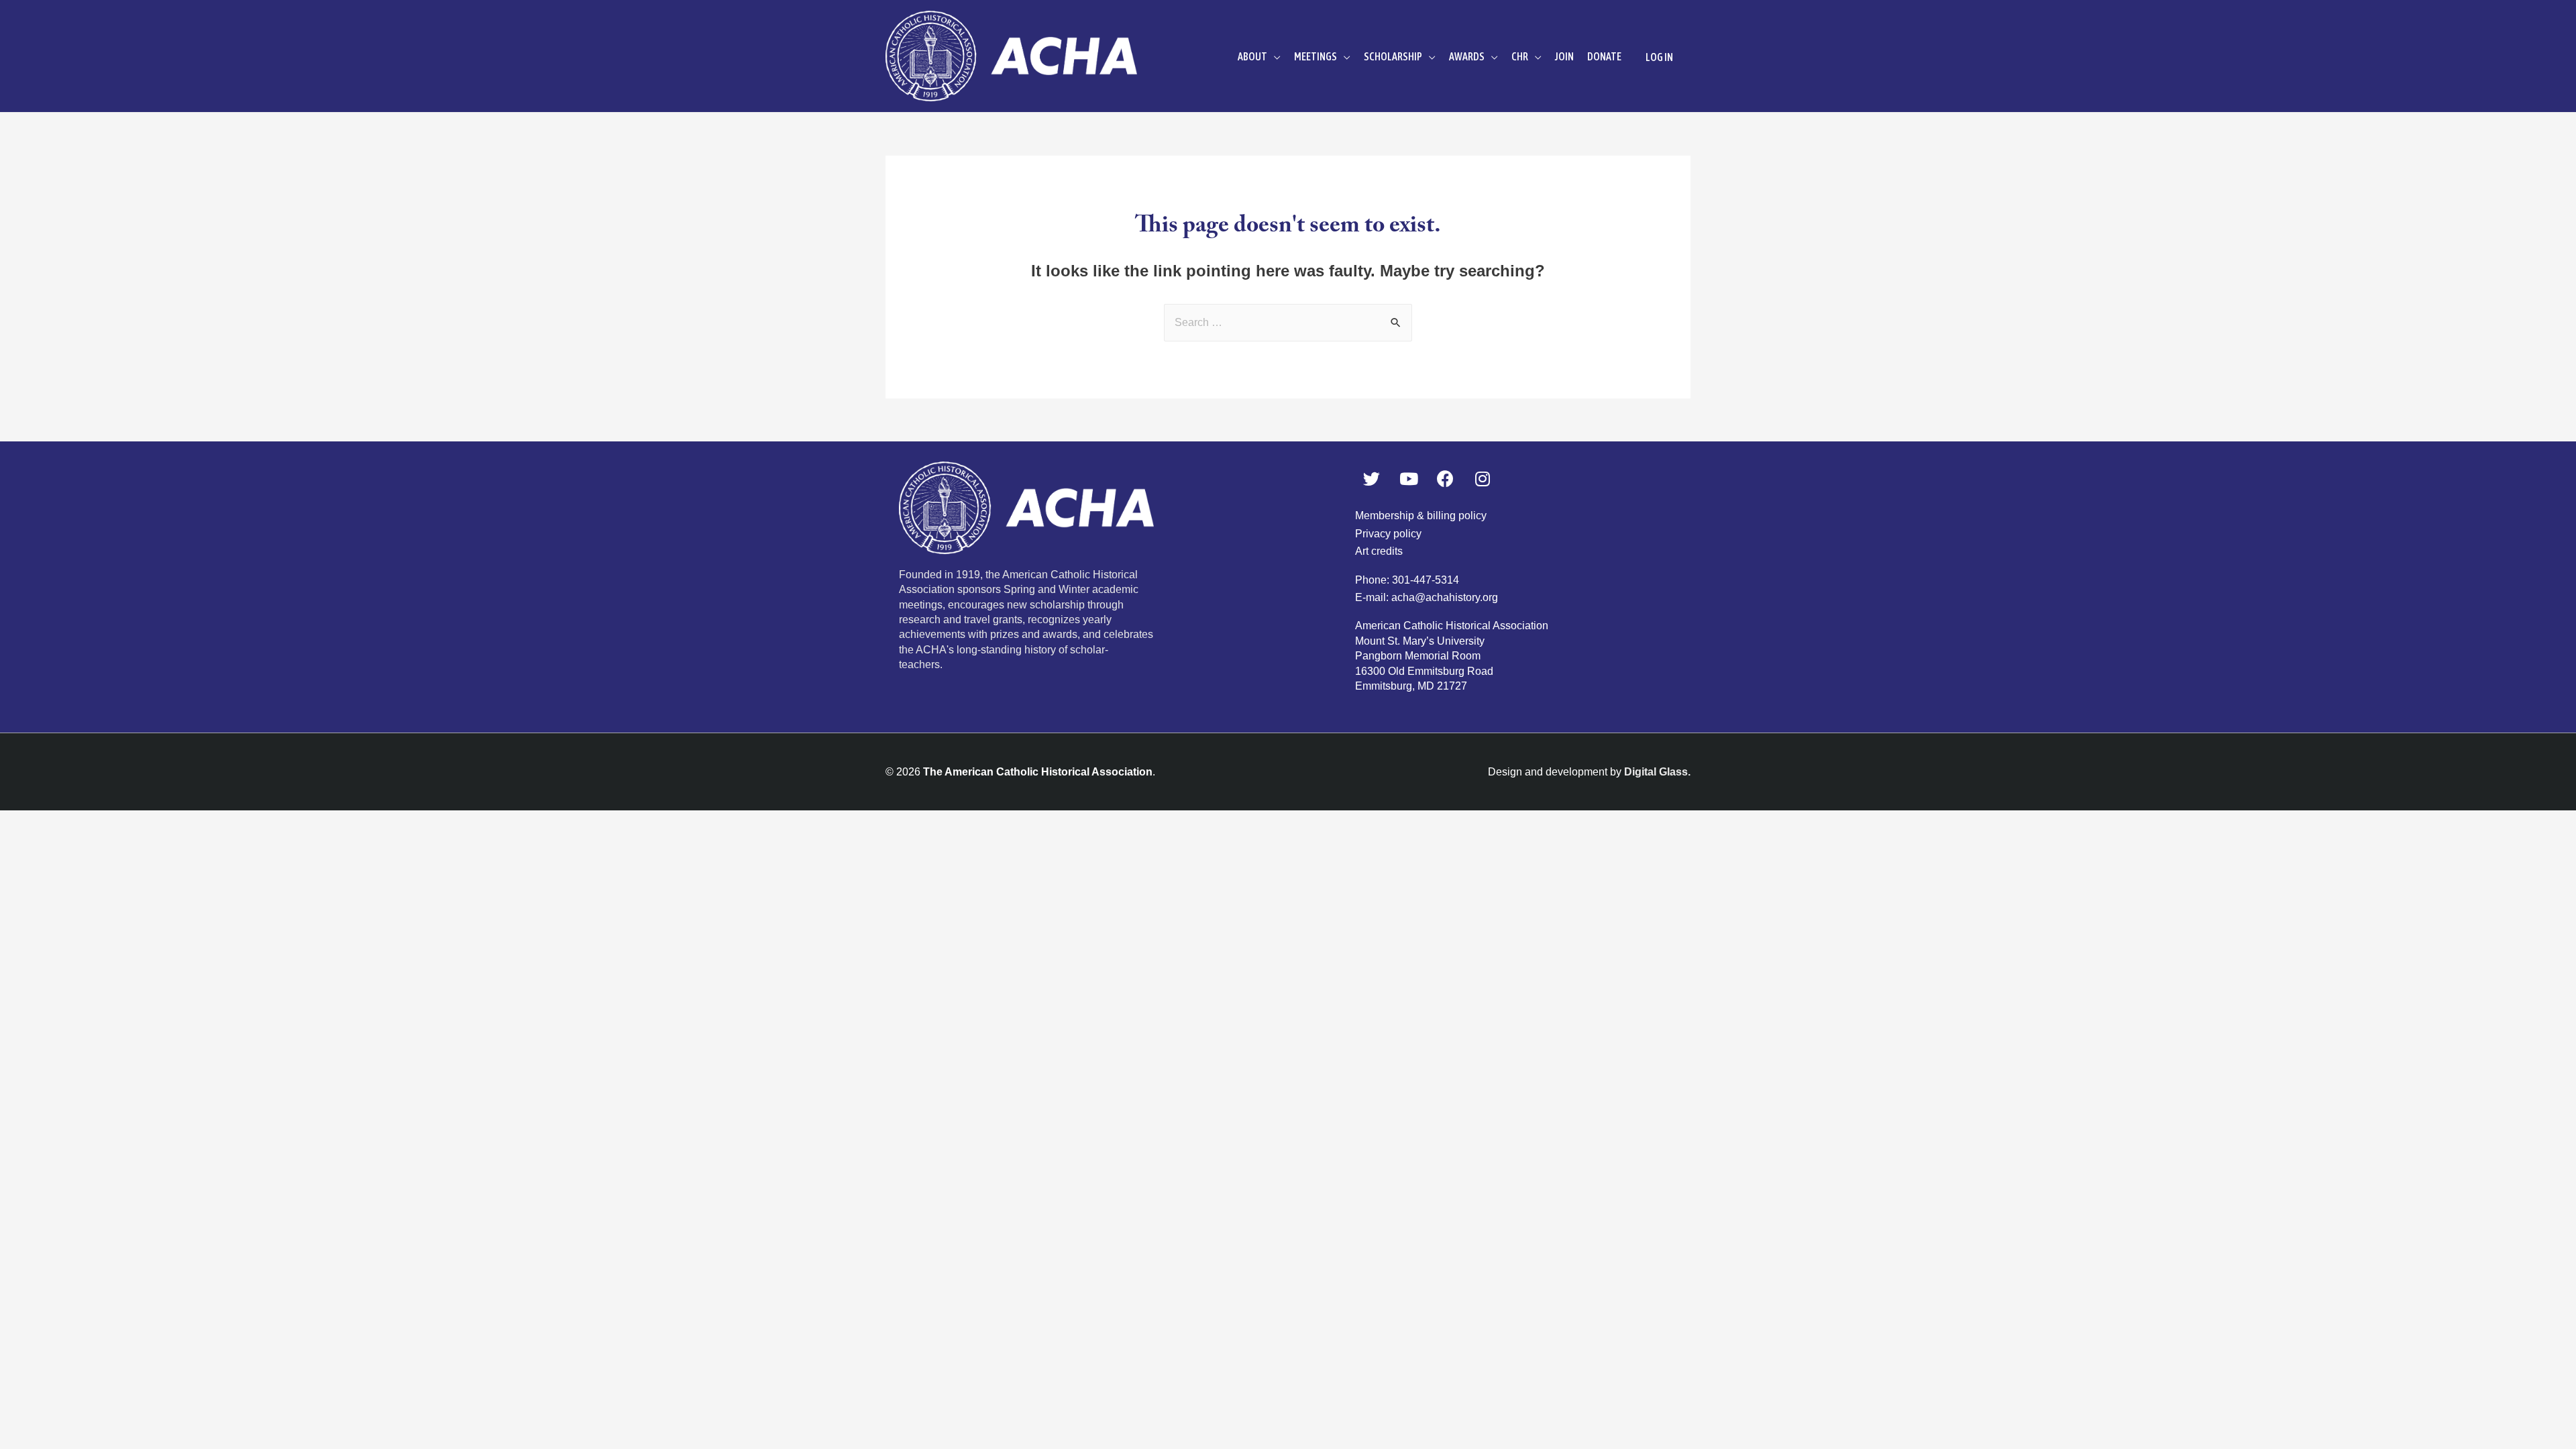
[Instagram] (1483, 478)
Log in (1659, 57)
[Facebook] (1446, 478)
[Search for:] (1288, 322)
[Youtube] (1409, 478)
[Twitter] (1372, 478)
